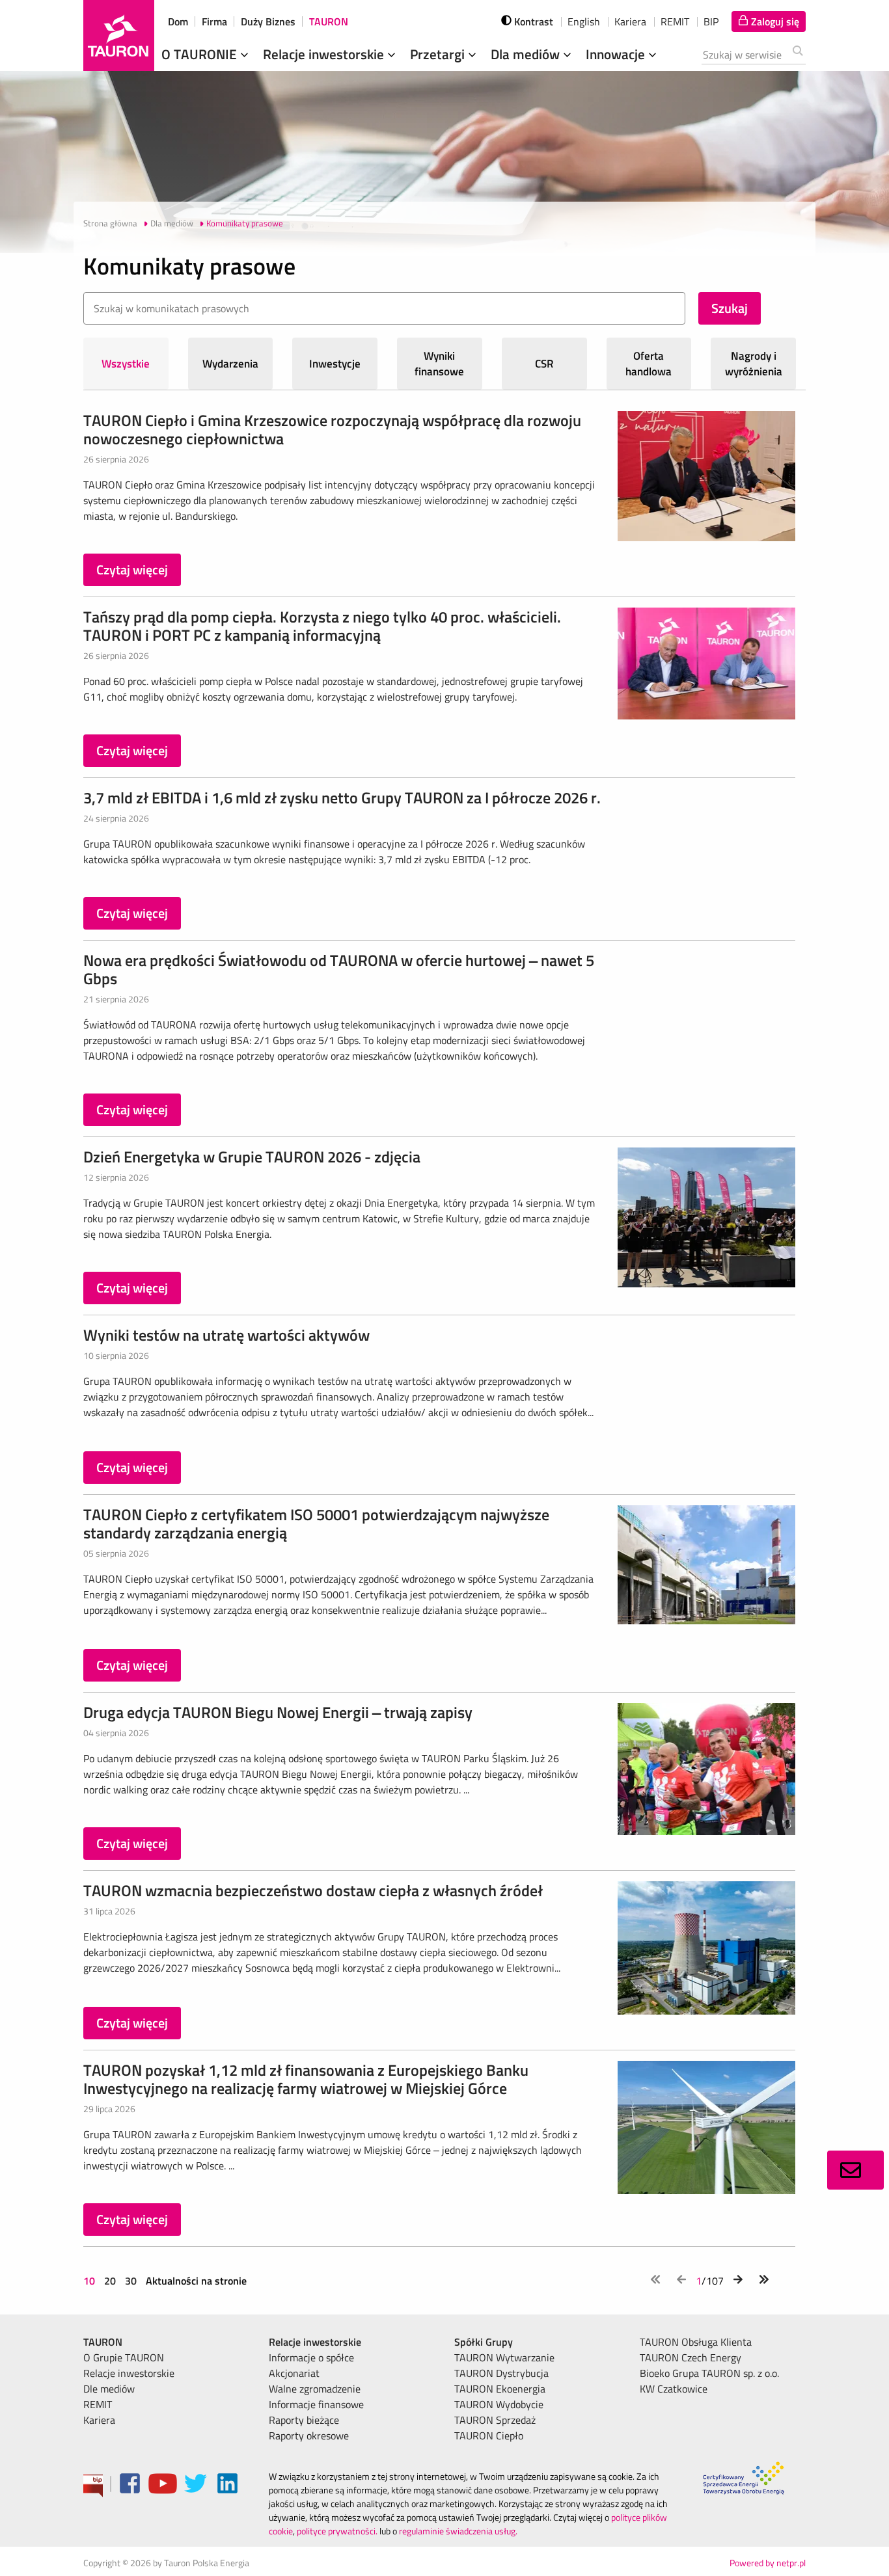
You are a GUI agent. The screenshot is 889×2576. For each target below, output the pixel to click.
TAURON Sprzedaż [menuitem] (495, 2420)
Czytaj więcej (132, 570)
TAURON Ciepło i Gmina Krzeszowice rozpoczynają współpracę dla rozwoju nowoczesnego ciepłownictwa (332, 429)
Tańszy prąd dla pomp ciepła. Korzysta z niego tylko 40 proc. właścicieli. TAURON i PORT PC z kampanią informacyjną (322, 626)
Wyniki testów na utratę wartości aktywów (226, 1335)
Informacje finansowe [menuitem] (316, 2404)
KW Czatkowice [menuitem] (674, 2389)
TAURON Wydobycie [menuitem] (499, 2404)
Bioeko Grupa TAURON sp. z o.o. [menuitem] (709, 2373)
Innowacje (617, 54)
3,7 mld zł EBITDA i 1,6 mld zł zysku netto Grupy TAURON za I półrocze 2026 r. (342, 798)
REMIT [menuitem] (98, 2404)
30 (131, 2281)
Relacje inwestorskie (325, 54)
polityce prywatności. (337, 2531)
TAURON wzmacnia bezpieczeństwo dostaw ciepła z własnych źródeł (313, 1890)
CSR (544, 364)
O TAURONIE (201, 54)
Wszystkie (126, 364)
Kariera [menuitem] (99, 2420)
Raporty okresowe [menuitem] (309, 2435)
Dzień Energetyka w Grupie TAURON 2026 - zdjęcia (252, 1157)
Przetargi (439, 54)
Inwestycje (335, 364)
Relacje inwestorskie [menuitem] (129, 2373)
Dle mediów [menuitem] (109, 2389)
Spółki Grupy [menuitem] (484, 2342)
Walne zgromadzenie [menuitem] (315, 2389)
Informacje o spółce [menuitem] (311, 2357)
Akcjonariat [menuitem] (294, 2373)
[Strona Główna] (119, 35)
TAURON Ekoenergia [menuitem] (500, 2389)
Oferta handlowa (649, 364)
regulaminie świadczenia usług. (458, 2531)
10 (90, 2281)
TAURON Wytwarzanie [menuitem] (504, 2357)
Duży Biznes (268, 21)
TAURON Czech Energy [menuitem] (691, 2357)
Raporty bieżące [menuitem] (304, 2420)
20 (110, 2281)
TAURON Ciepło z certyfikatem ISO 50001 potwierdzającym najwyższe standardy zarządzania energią (316, 1523)
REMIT (675, 21)
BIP (711, 21)
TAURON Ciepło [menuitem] (489, 2435)
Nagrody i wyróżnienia (754, 364)
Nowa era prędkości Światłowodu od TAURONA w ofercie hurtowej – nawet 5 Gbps (339, 969)
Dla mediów (527, 54)
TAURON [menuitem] (103, 2342)
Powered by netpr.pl (768, 2563)
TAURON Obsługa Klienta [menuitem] (696, 2342)
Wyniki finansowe (439, 364)
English (584, 21)
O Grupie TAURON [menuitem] (124, 2357)
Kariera (630, 21)
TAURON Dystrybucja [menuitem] (501, 2373)
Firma (214, 21)
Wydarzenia (230, 364)
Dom (178, 21)
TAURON (329, 21)
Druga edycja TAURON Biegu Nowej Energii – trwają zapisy (278, 1712)
